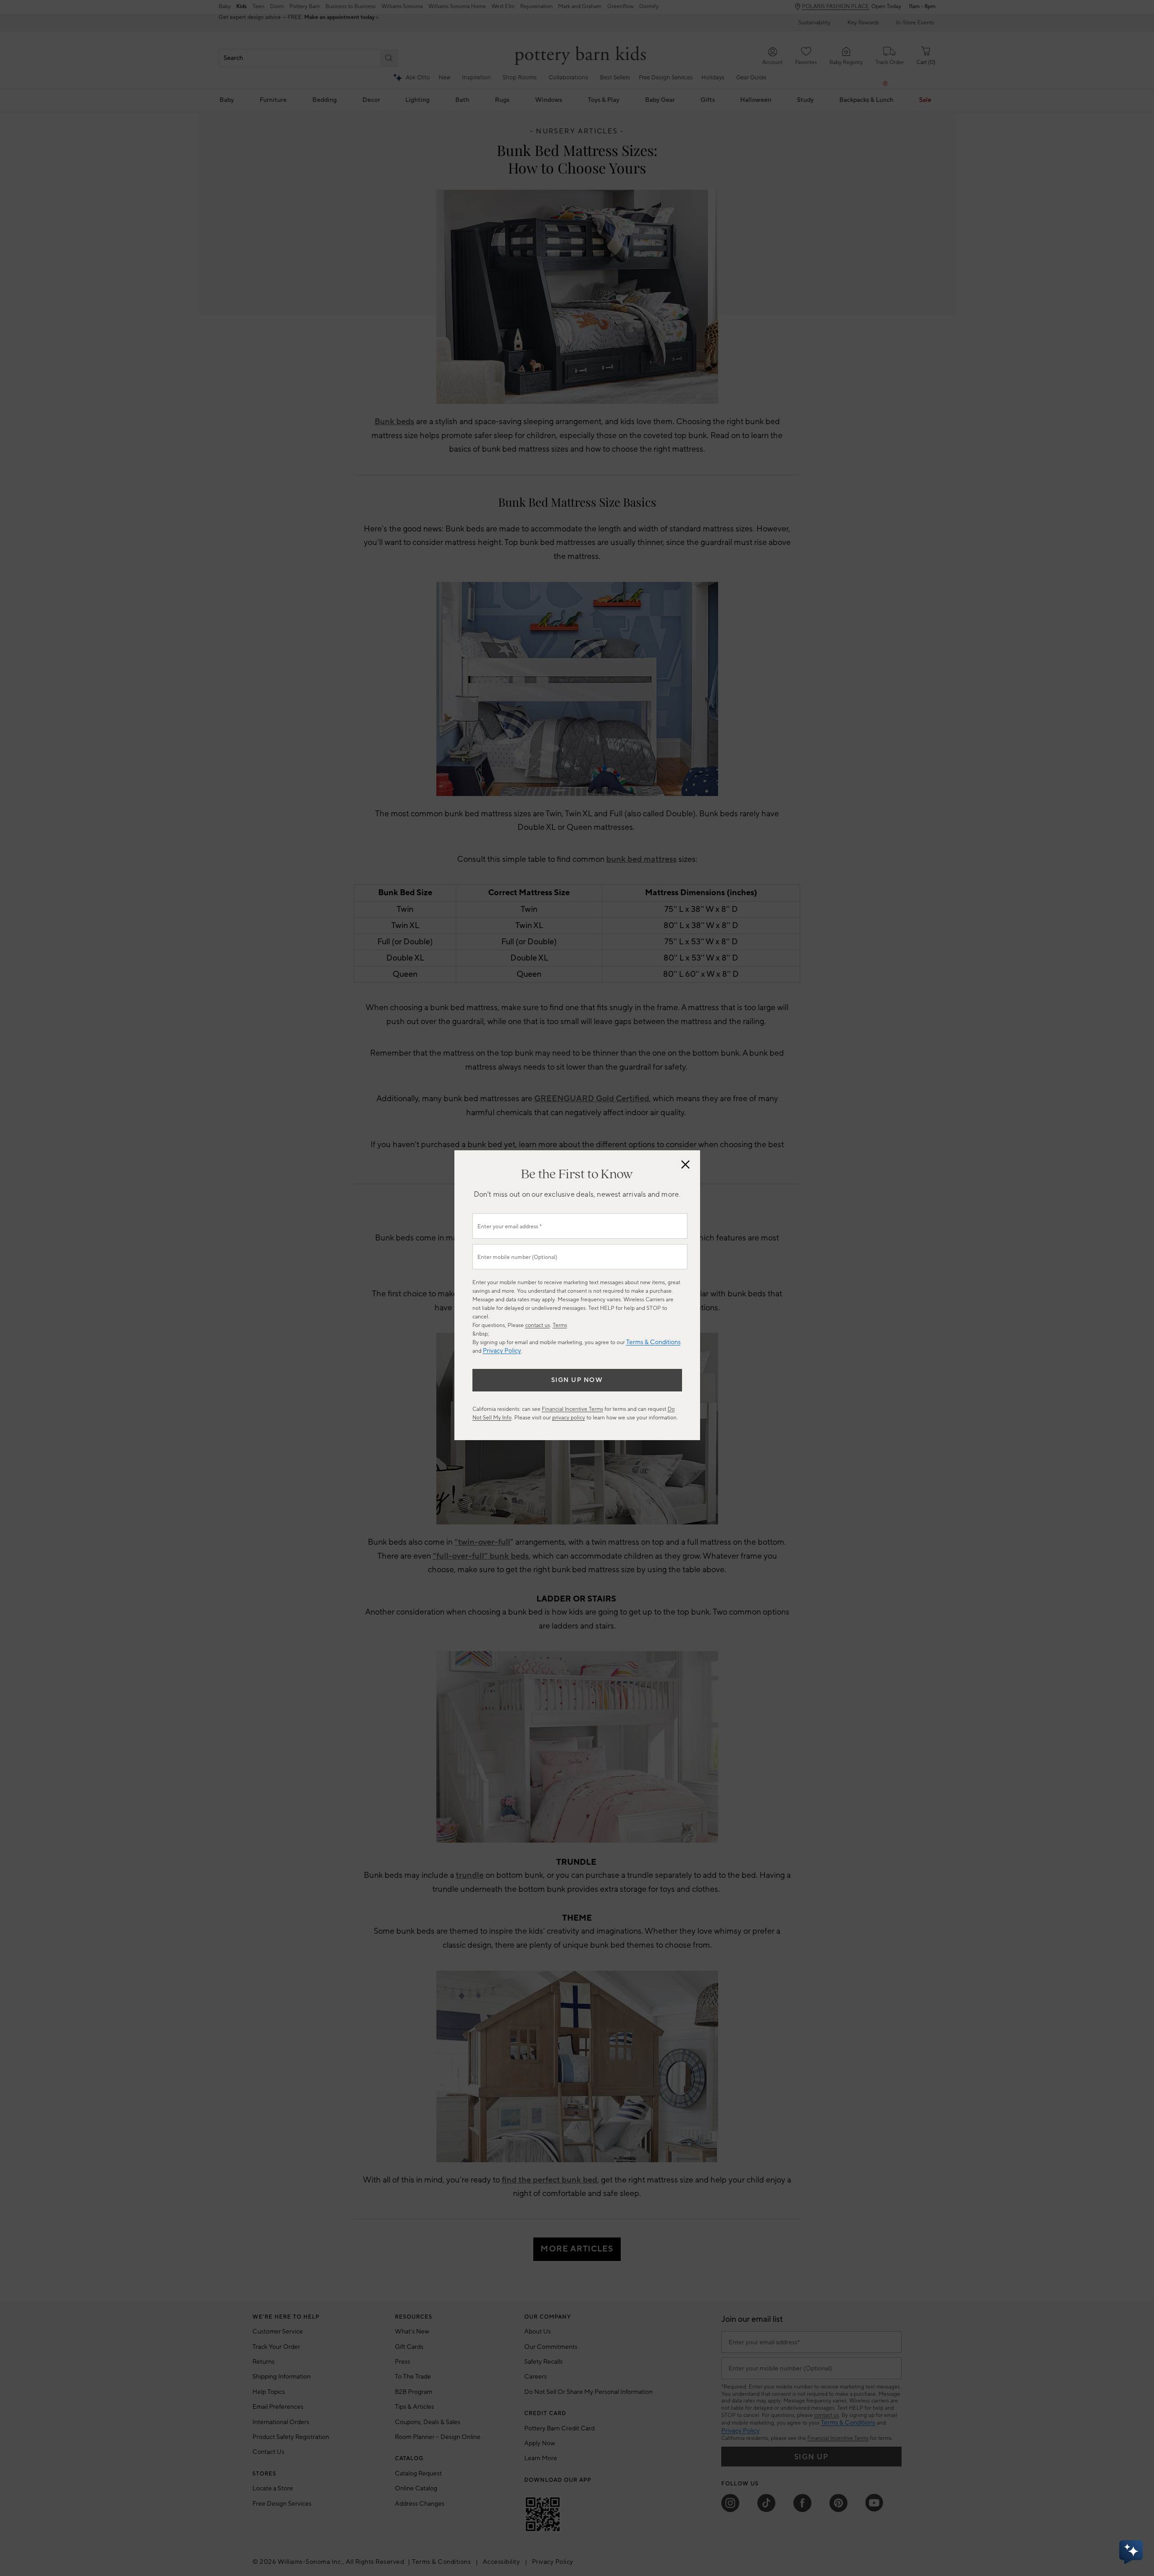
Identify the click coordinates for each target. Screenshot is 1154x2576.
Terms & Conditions (653, 1342)
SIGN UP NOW (577, 1380)
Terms (560, 1325)
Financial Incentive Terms (572, 1409)
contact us (538, 1325)
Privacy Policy (502, 1351)
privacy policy (569, 1418)
